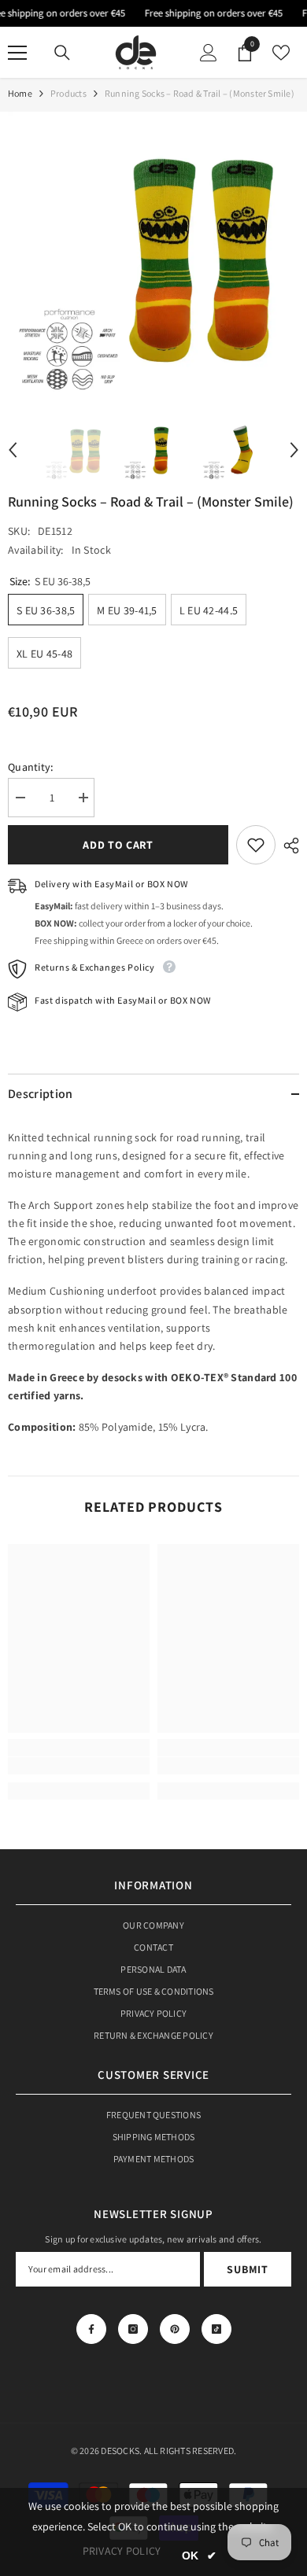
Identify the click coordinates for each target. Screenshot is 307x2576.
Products (68, 93)
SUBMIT (247, 2269)
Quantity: (31, 767)
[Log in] (209, 53)
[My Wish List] (281, 53)
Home (20, 93)
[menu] (17, 53)
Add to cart (118, 845)
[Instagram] (133, 2329)
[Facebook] (91, 2329)
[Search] (62, 53)
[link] (79, 1766)
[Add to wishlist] (256, 845)
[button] (13, 450)
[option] (153, 257)
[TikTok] (216, 2329)
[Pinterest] (175, 2329)
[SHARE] (287, 846)
